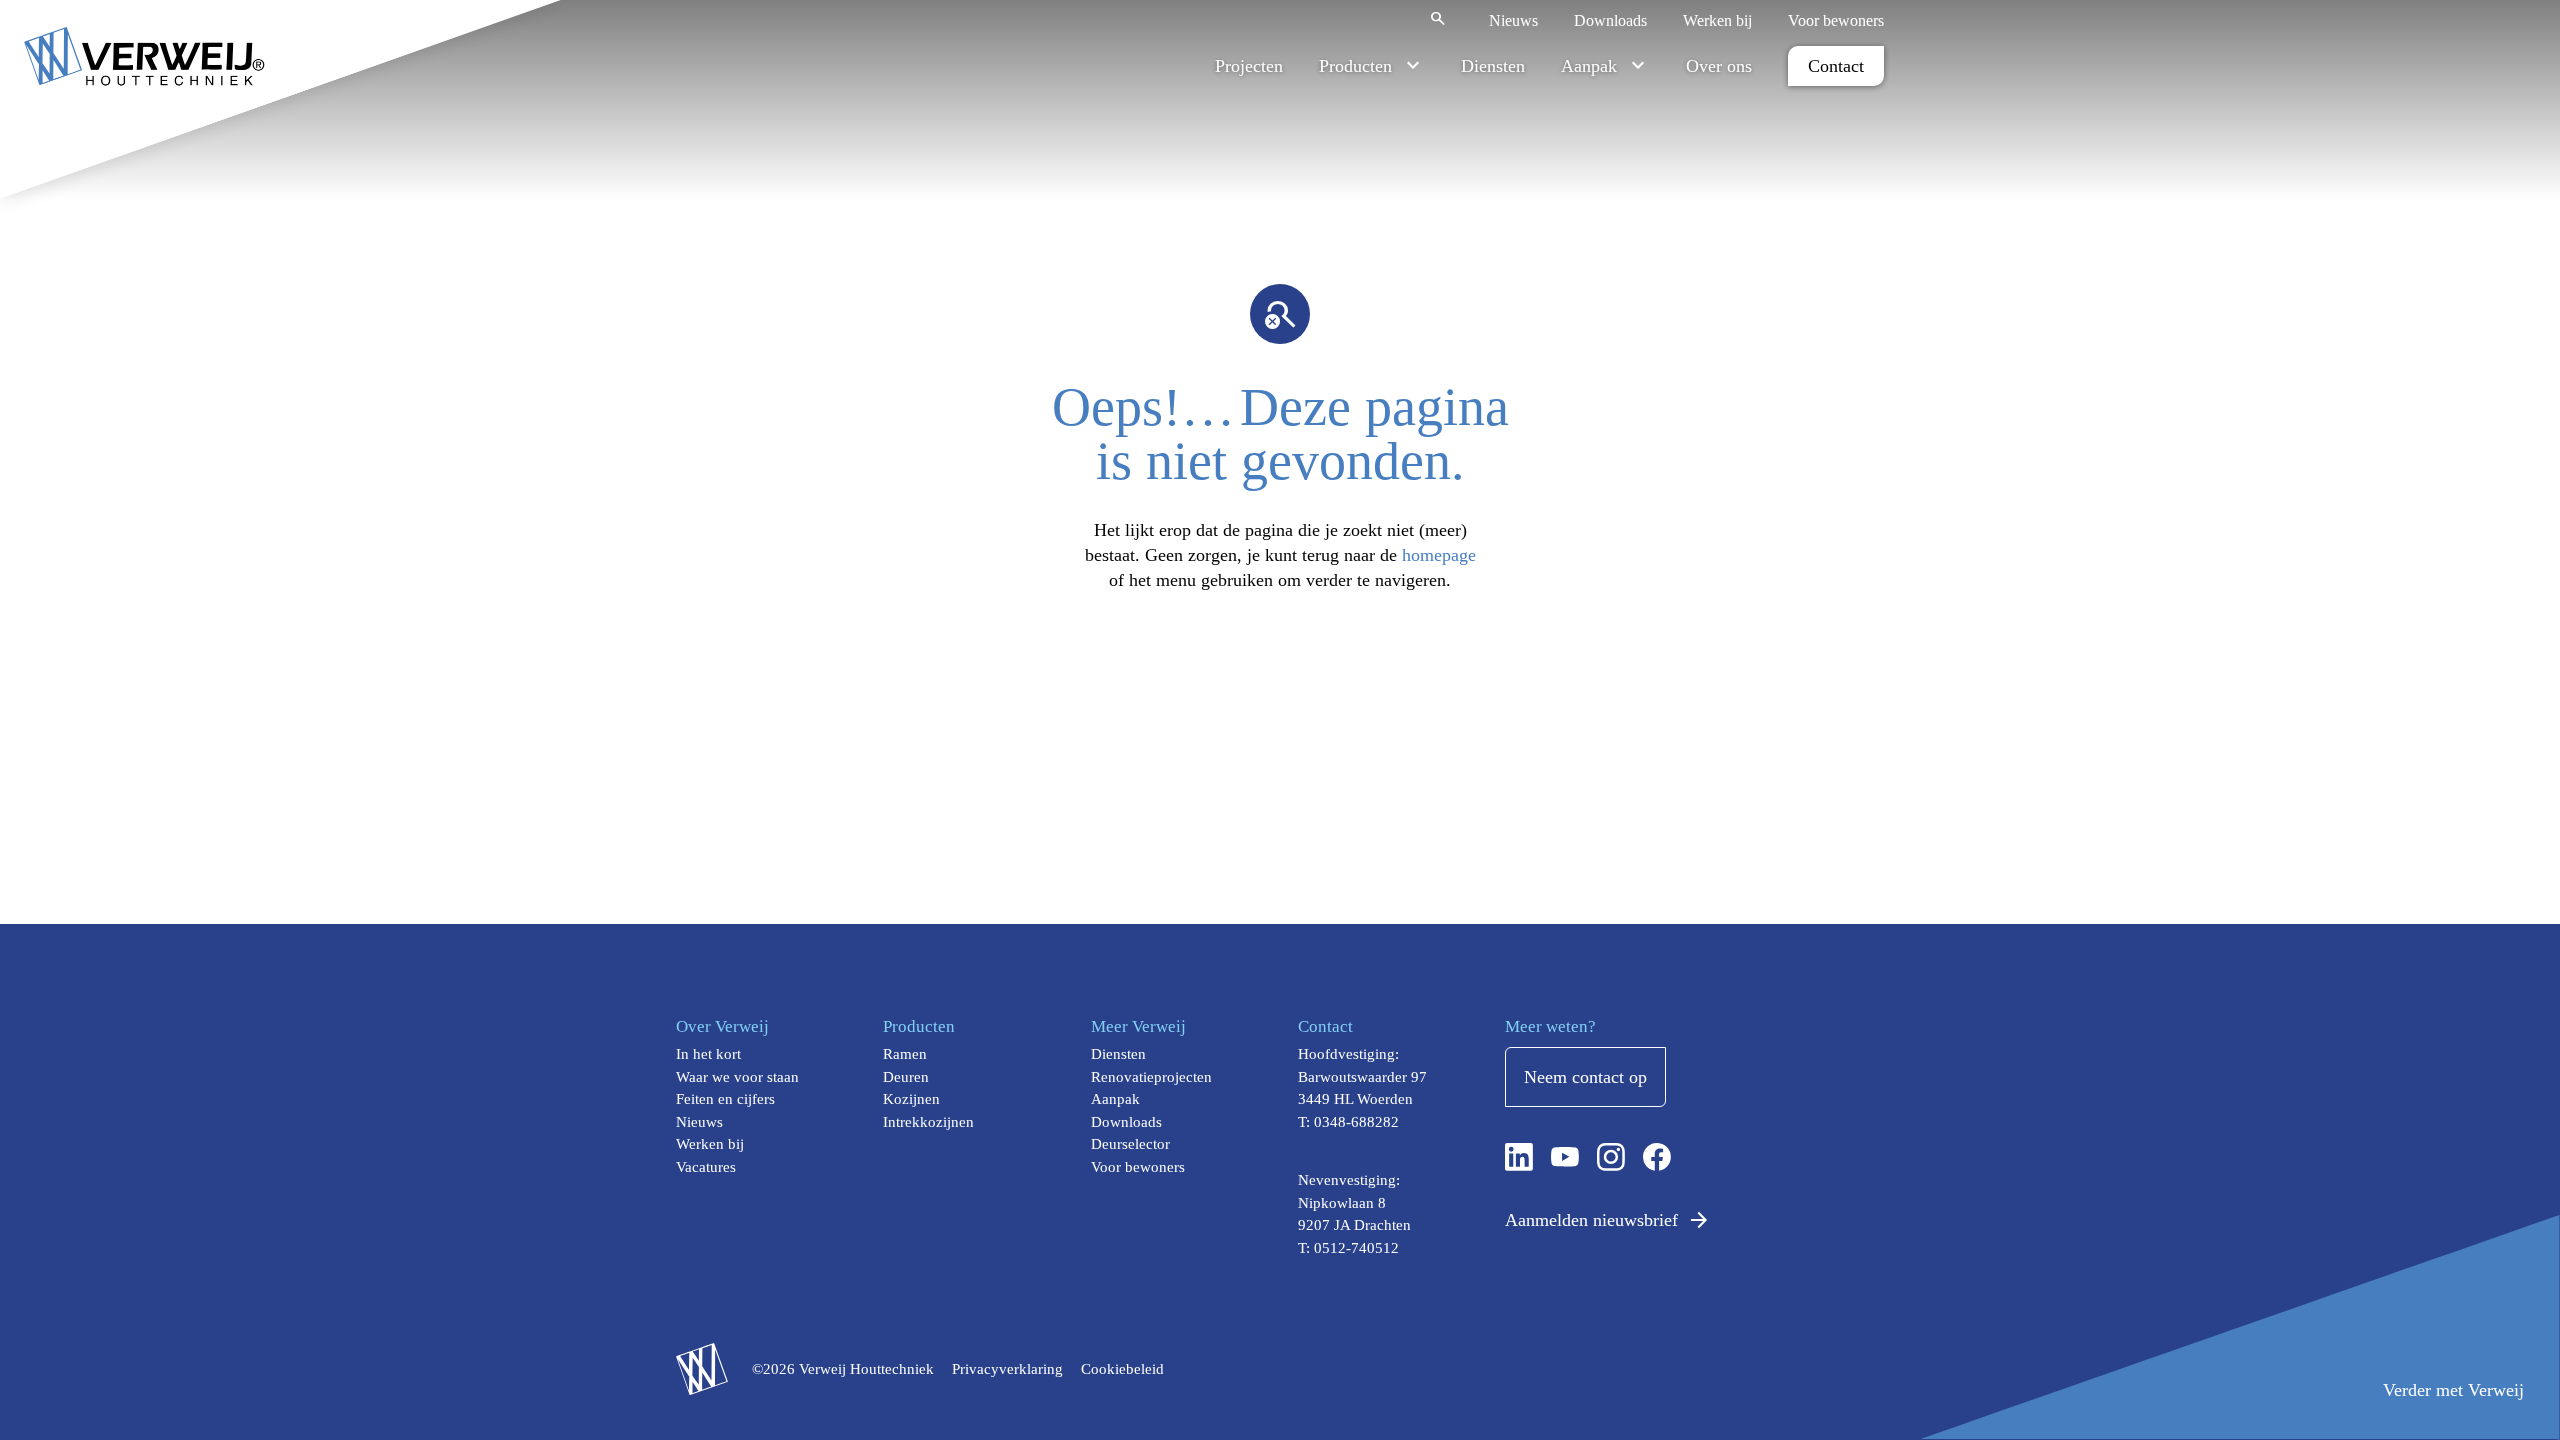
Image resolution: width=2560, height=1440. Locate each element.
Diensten (1493, 66)
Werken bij (1717, 20)
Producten (1355, 66)
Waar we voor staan (737, 1077)
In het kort (708, 1054)
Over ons (1719, 66)
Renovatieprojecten (1151, 1077)
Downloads (1610, 20)
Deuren (906, 1077)
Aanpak (1589, 66)
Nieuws (1513, 20)
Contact (1836, 66)
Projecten (1249, 66)
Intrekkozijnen (928, 1122)
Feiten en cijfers (725, 1099)
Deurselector (1130, 1144)
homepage (1439, 555)
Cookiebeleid (1122, 1369)
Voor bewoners (1836, 20)
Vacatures (706, 1167)
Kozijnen (911, 1099)
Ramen (905, 1054)
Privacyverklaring (1007, 1369)
